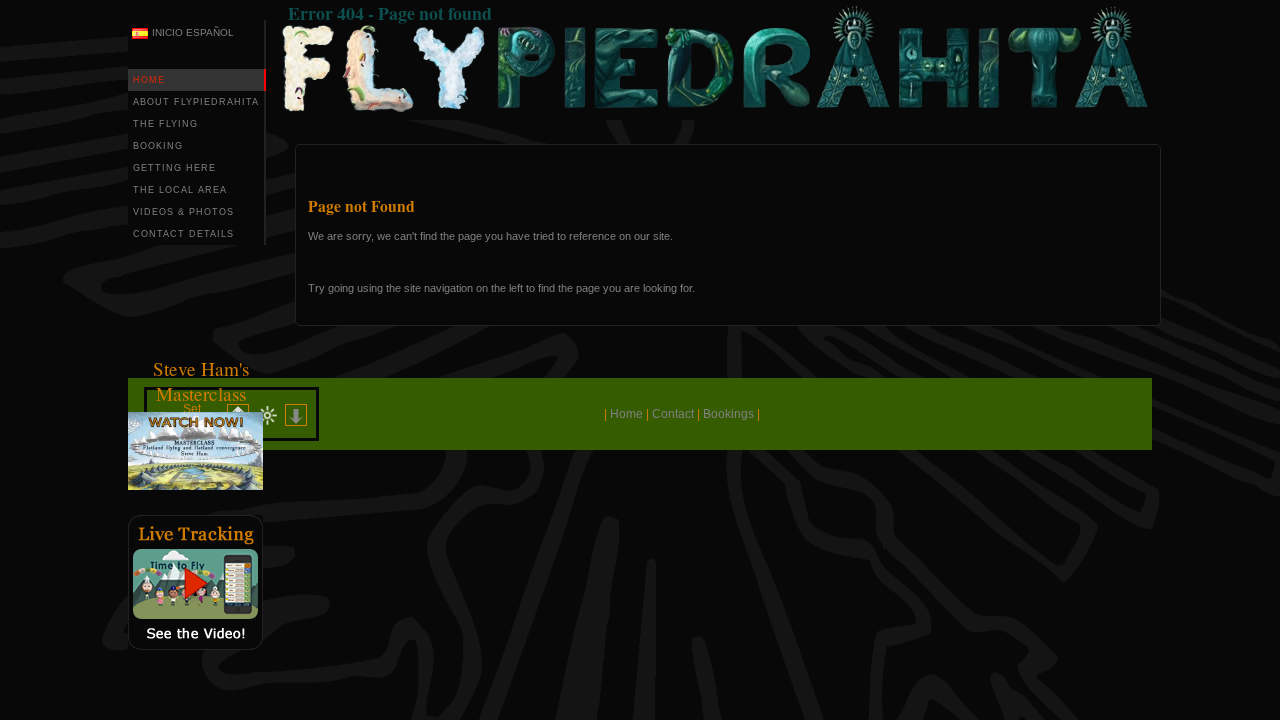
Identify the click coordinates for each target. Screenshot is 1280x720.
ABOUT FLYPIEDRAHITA (196, 102)
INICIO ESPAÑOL (193, 32)
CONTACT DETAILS (183, 234)
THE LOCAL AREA (180, 190)
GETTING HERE (174, 168)
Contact (673, 414)
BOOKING (158, 146)
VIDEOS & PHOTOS (183, 212)
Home (626, 414)
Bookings (728, 414)
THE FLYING (165, 124)
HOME (149, 80)
